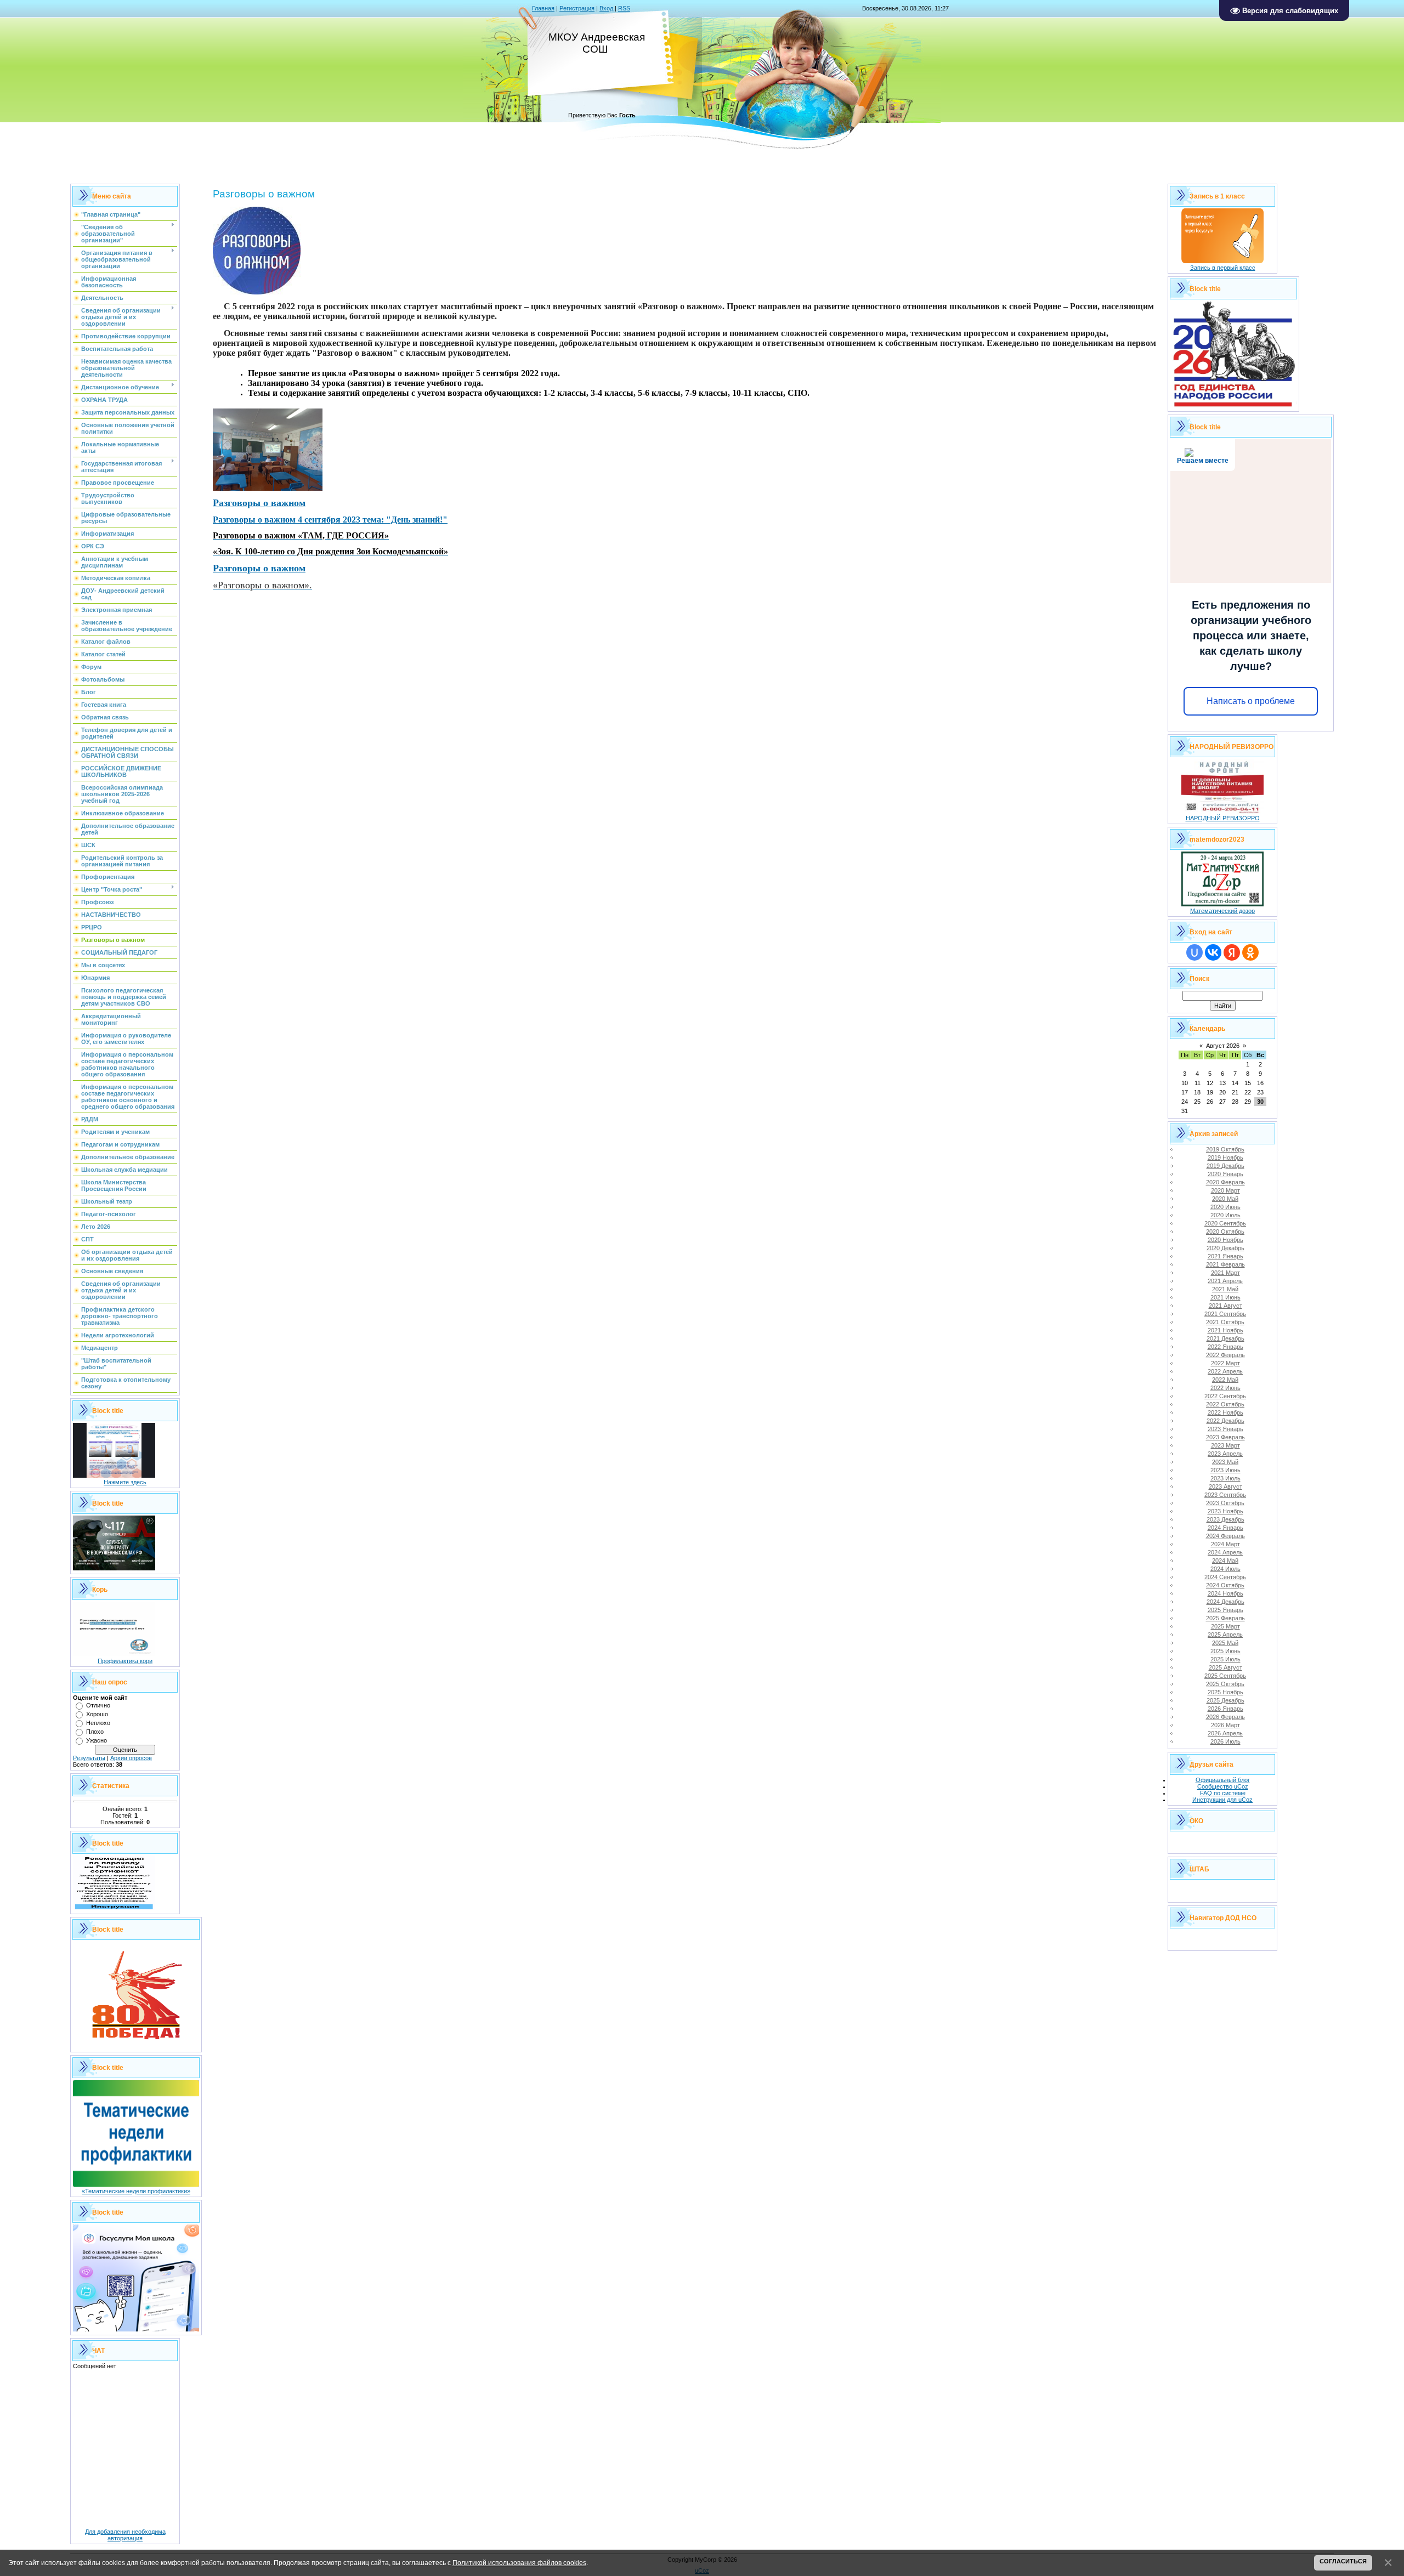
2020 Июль (1225, 1215)
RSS (624, 8)
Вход (606, 8)
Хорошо (97, 1714)
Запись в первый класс (1223, 268)
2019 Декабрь (1225, 1166)
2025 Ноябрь (1225, 1692)
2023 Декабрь (1225, 1519)
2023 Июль (1225, 1478)
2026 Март (1225, 1725)
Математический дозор (1222, 911)
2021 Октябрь (1225, 1322)
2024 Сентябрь (1225, 1577)
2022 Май (1225, 1380)
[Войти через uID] (1194, 952)
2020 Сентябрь (1225, 1223)
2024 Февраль (1225, 1536)
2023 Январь (1225, 1429)
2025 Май (1225, 1643)
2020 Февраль (1225, 1182)
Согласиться (1343, 2561)
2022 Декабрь (1225, 1421)
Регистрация (577, 8)
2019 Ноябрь (1225, 1158)
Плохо (95, 1732)
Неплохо (98, 1723)
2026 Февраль (1225, 1717)
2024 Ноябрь (1225, 1593)
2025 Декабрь (1225, 1700)
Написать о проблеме (1251, 701)
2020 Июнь (1225, 1207)
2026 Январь (1225, 1709)
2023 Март (1225, 1445)
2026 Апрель (1225, 1733)
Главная (543, 8)
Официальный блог (1223, 1780)
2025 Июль (1225, 1659)
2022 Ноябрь (1225, 1412)
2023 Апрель (1225, 1454)
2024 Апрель (1225, 1552)
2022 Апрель (1225, 1371)
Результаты (89, 1758)
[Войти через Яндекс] (1232, 952)
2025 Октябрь (1225, 1684)
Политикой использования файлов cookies (519, 2563)
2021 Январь (1225, 1256)
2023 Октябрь (1225, 1503)
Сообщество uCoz (1223, 1786)
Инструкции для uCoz (1222, 1800)
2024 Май (1225, 1561)
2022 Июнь (1225, 1388)
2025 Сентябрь (1225, 1676)
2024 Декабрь (1225, 1602)
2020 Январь (1225, 1174)
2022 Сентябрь (1225, 1396)
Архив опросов (131, 1758)
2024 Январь (1225, 1528)
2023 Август (1225, 1486)
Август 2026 (1223, 1046)
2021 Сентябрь (1225, 1314)
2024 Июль (1225, 1569)
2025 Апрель (1225, 1635)
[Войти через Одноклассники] (1250, 952)
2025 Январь (1225, 1610)
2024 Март (1225, 1544)
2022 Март (1225, 1363)
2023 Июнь (1225, 1470)
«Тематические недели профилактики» (136, 2191)
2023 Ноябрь (1225, 1511)
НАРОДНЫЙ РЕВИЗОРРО (1223, 818)
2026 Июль (1225, 1741)
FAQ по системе (1223, 1793)
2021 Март (1225, 1273)
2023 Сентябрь (1225, 1495)
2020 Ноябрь (1225, 1240)
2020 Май (1225, 1199)
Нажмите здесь (125, 1482)
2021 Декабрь (1225, 1338)
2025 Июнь (1225, 1651)
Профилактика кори (125, 1661)
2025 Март (1225, 1626)
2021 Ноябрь (1225, 1330)
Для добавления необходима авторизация (125, 2535)
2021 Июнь (1225, 1297)
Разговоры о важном (259, 503)
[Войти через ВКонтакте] (1213, 952)
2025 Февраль (1225, 1618)
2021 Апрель (1225, 1281)
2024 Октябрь (1225, 1585)
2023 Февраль (1225, 1437)
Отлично (98, 1705)
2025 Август (1225, 1667)
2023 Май (1225, 1462)
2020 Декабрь (1225, 1248)
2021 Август (1225, 1306)
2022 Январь (1225, 1347)
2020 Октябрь (1225, 1232)
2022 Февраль (1225, 1355)
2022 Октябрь (1225, 1404)
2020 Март (1225, 1190)
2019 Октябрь (1225, 1149)
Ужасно (97, 1740)
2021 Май (1225, 1289)
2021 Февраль (1225, 1264)
